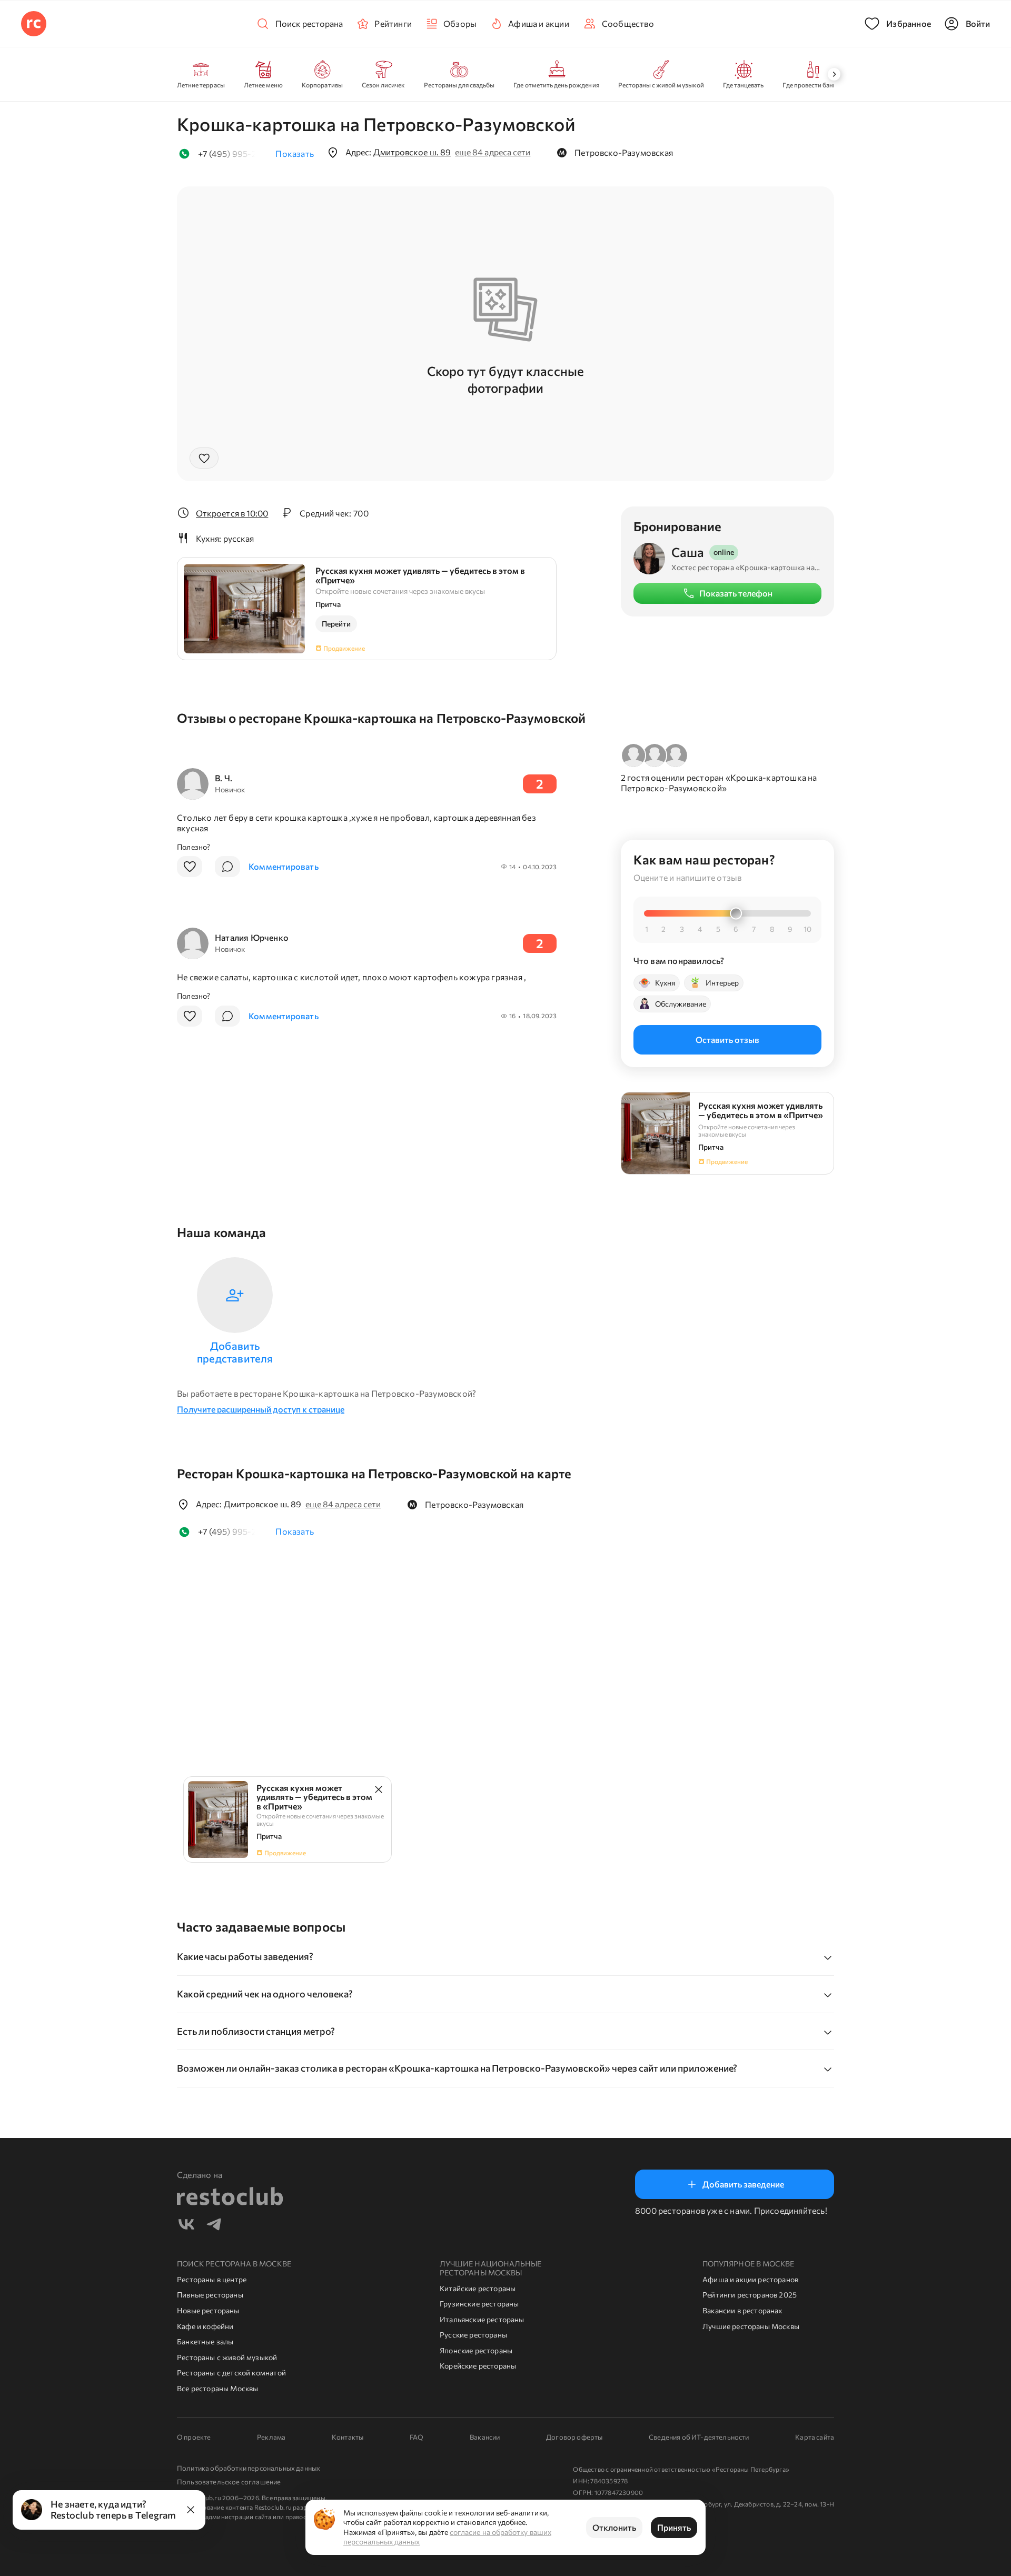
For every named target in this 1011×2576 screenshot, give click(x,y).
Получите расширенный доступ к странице (261, 1409)
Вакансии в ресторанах (742, 2310)
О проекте (194, 2437)
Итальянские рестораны (482, 2319)
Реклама (271, 2437)
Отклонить (614, 2527)
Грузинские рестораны (479, 2304)
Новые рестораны (208, 2310)
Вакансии (485, 2437)
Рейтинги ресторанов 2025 (750, 2295)
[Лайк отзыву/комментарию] (190, 867)
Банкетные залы (205, 2341)
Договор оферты (574, 2437)
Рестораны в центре (212, 2279)
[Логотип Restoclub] (34, 24)
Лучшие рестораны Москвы (751, 2326)
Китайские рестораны (478, 2288)
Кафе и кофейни (205, 2326)
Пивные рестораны (210, 2295)
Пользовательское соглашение (229, 2482)
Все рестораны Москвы (218, 2388)
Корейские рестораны (478, 2366)
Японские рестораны (476, 2350)
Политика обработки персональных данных (249, 2468)
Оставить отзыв (727, 1039)
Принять (674, 2527)
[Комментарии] (227, 867)
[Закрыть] (191, 2510)
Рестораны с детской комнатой (231, 2373)
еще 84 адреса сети (493, 152)
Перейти (336, 624)
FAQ (417, 2437)
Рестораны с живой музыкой (227, 2357)
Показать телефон (736, 593)
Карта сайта (815, 2437)
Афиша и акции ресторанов (750, 2279)
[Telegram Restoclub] (214, 2226)
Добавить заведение (743, 2184)
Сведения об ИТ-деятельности (699, 2437)
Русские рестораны (473, 2335)
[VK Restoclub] (186, 2226)
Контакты (348, 2437)
